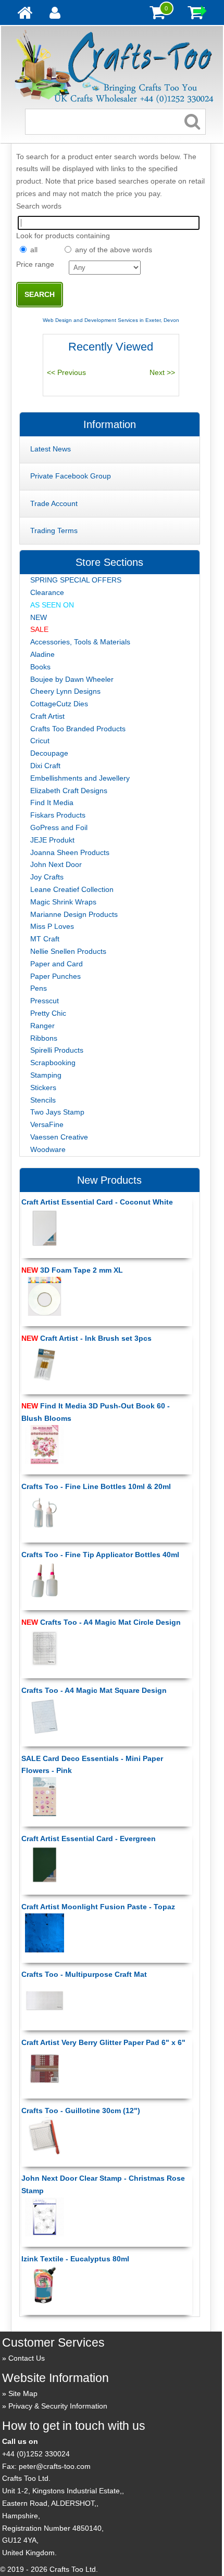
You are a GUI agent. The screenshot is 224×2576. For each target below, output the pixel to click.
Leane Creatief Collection (72, 889)
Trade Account (54, 503)
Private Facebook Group (71, 476)
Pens (39, 988)
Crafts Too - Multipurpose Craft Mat (84, 1974)
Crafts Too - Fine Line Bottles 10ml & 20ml (96, 1486)
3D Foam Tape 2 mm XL (72, 1270)
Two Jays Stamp (57, 1112)
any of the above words (114, 250)
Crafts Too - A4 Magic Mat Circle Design (101, 1622)
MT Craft (45, 939)
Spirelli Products (57, 1050)
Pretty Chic (48, 1013)
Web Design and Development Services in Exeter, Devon (111, 320)
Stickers (43, 1088)
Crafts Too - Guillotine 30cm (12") (81, 2111)
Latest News (51, 449)
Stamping (46, 1075)
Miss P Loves (52, 926)
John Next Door (56, 864)
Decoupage (49, 753)
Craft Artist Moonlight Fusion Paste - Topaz (98, 1907)
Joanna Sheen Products (70, 852)
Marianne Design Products (74, 914)
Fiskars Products (58, 815)
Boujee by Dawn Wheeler (72, 679)
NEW (39, 617)
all (34, 250)
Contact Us (27, 2358)
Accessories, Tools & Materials (80, 642)
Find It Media (52, 802)
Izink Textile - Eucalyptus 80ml (75, 2259)
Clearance (47, 592)
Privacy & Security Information (58, 2406)
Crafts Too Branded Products (78, 729)
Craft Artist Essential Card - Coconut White (97, 1202)
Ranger (42, 1026)
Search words (39, 206)
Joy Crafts (47, 877)
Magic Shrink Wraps (63, 902)
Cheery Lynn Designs (65, 691)
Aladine (42, 654)
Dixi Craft (45, 766)
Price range (35, 264)
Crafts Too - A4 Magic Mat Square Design (94, 1690)
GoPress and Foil (59, 827)
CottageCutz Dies (59, 704)
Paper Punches (55, 976)
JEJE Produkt (52, 840)
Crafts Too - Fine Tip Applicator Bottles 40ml (100, 1555)
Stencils (43, 1100)
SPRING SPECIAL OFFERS (76, 580)
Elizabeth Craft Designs (69, 791)
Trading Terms (54, 530)
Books (40, 667)
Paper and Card (57, 964)
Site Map (23, 2393)
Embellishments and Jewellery (80, 778)
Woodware (48, 1149)
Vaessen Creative (59, 1137)
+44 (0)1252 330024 (36, 2454)
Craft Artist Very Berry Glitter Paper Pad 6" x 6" (103, 2042)
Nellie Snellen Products (68, 951)
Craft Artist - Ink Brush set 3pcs (86, 1338)
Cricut (40, 741)
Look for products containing (63, 236)
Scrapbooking (53, 1063)
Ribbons (44, 1038)
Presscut (45, 1001)
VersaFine (47, 1124)
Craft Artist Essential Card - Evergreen (89, 1839)
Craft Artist (47, 716)
